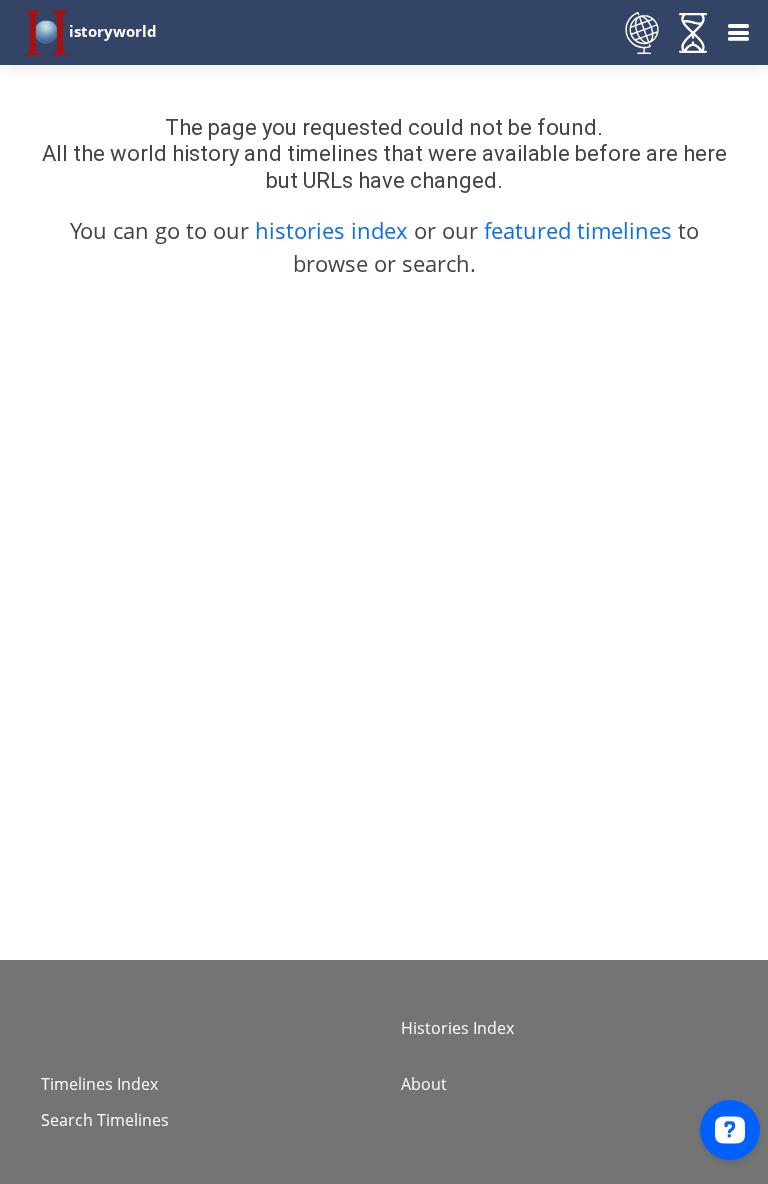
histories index (331, 230)
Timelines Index (99, 1084)
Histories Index (457, 1028)
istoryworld (113, 31)
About (424, 1084)
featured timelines (581, 230)
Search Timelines (105, 1120)
